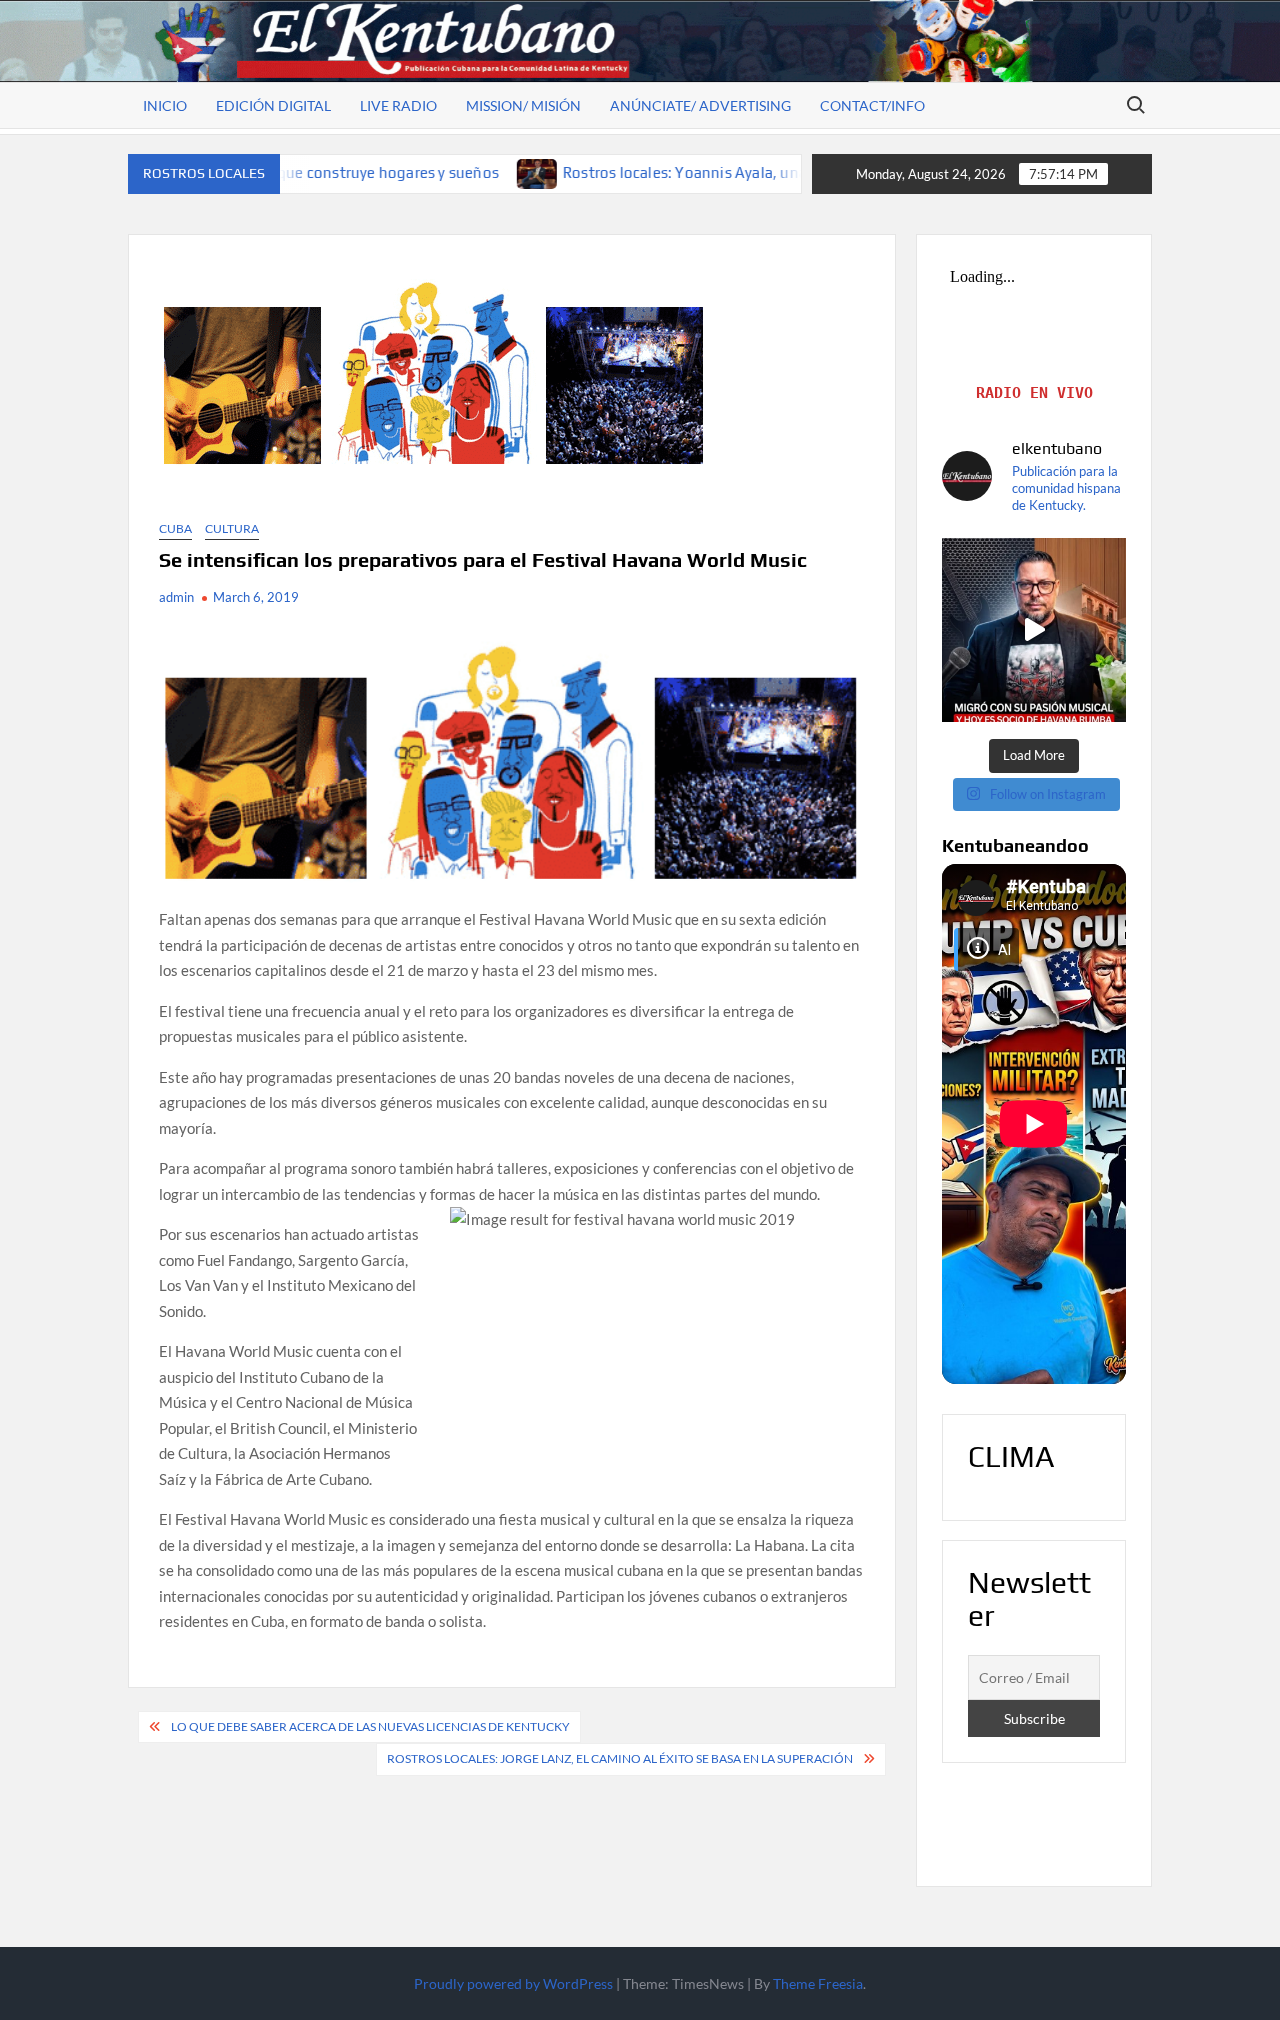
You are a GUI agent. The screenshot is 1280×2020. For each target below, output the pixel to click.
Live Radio (398, 105)
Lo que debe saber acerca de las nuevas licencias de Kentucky (370, 1726)
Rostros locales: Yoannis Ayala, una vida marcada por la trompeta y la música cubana (743, 172)
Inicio (165, 105)
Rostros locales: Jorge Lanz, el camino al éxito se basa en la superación (620, 1758)
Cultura (232, 528)
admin (176, 597)
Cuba (175, 528)
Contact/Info (872, 105)
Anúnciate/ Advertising (700, 105)
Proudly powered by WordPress (513, 1983)
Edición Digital (273, 105)
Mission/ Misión (523, 105)
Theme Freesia (818, 1983)
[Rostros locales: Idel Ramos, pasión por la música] (1034, 630)
